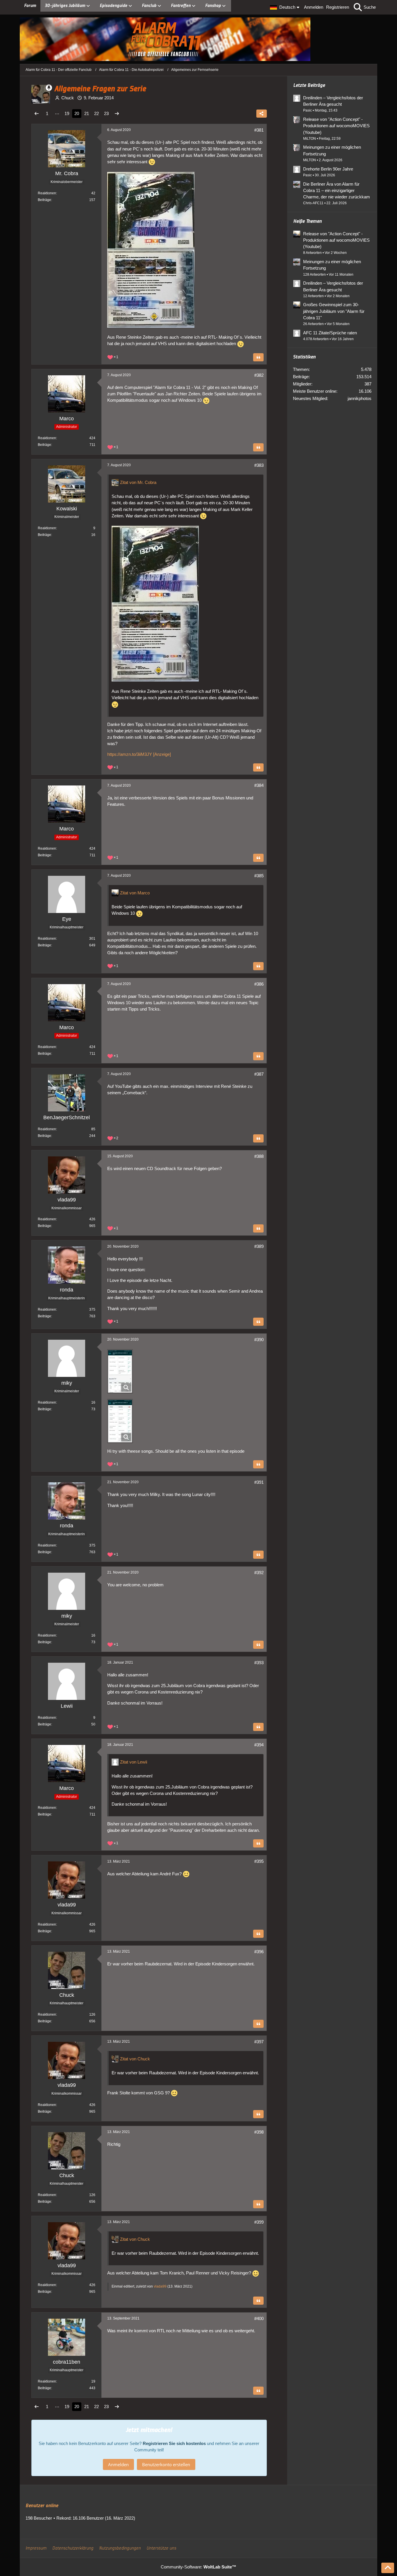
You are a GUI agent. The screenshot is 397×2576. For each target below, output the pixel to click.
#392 (259, 1573)
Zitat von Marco (135, 893)
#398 (259, 2132)
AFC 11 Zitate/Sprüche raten (330, 333)
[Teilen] (262, 114)
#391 (259, 1482)
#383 (259, 465)
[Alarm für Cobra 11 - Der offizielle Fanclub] (198, 39)
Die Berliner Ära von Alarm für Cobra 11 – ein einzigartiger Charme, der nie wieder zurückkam (337, 190)
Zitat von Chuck (135, 2059)
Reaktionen (47, 193)
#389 (259, 1246)
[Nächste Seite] (117, 114)
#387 (259, 1074)
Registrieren (338, 7)
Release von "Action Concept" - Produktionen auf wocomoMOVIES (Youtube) (336, 126)
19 (67, 113)
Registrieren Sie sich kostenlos (174, 2443)
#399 (259, 2222)
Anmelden (314, 7)
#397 (259, 2042)
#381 (259, 130)
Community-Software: (199, 2567)
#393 (259, 1663)
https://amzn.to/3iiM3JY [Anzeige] (139, 754)
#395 (259, 1861)
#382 (259, 375)
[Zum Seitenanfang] (388, 2568)
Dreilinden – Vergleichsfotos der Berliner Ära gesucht (333, 101)
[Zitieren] (258, 357)
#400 (259, 2318)
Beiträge (44, 200)
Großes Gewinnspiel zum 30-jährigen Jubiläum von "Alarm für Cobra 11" (334, 311)
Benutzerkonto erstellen (166, 2464)
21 (87, 113)
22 (96, 113)
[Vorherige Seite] (37, 114)
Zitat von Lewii (134, 1762)
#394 (259, 1745)
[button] (286, 7)
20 (77, 113)
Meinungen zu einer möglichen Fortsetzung (332, 150)
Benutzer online (42, 2506)
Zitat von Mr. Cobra (138, 482)
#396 (259, 1952)
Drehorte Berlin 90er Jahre (328, 169)
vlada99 (160, 2286)
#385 (259, 876)
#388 (259, 1156)
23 (106, 113)
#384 (259, 785)
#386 (259, 984)
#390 (259, 1340)
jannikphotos (360, 398)
